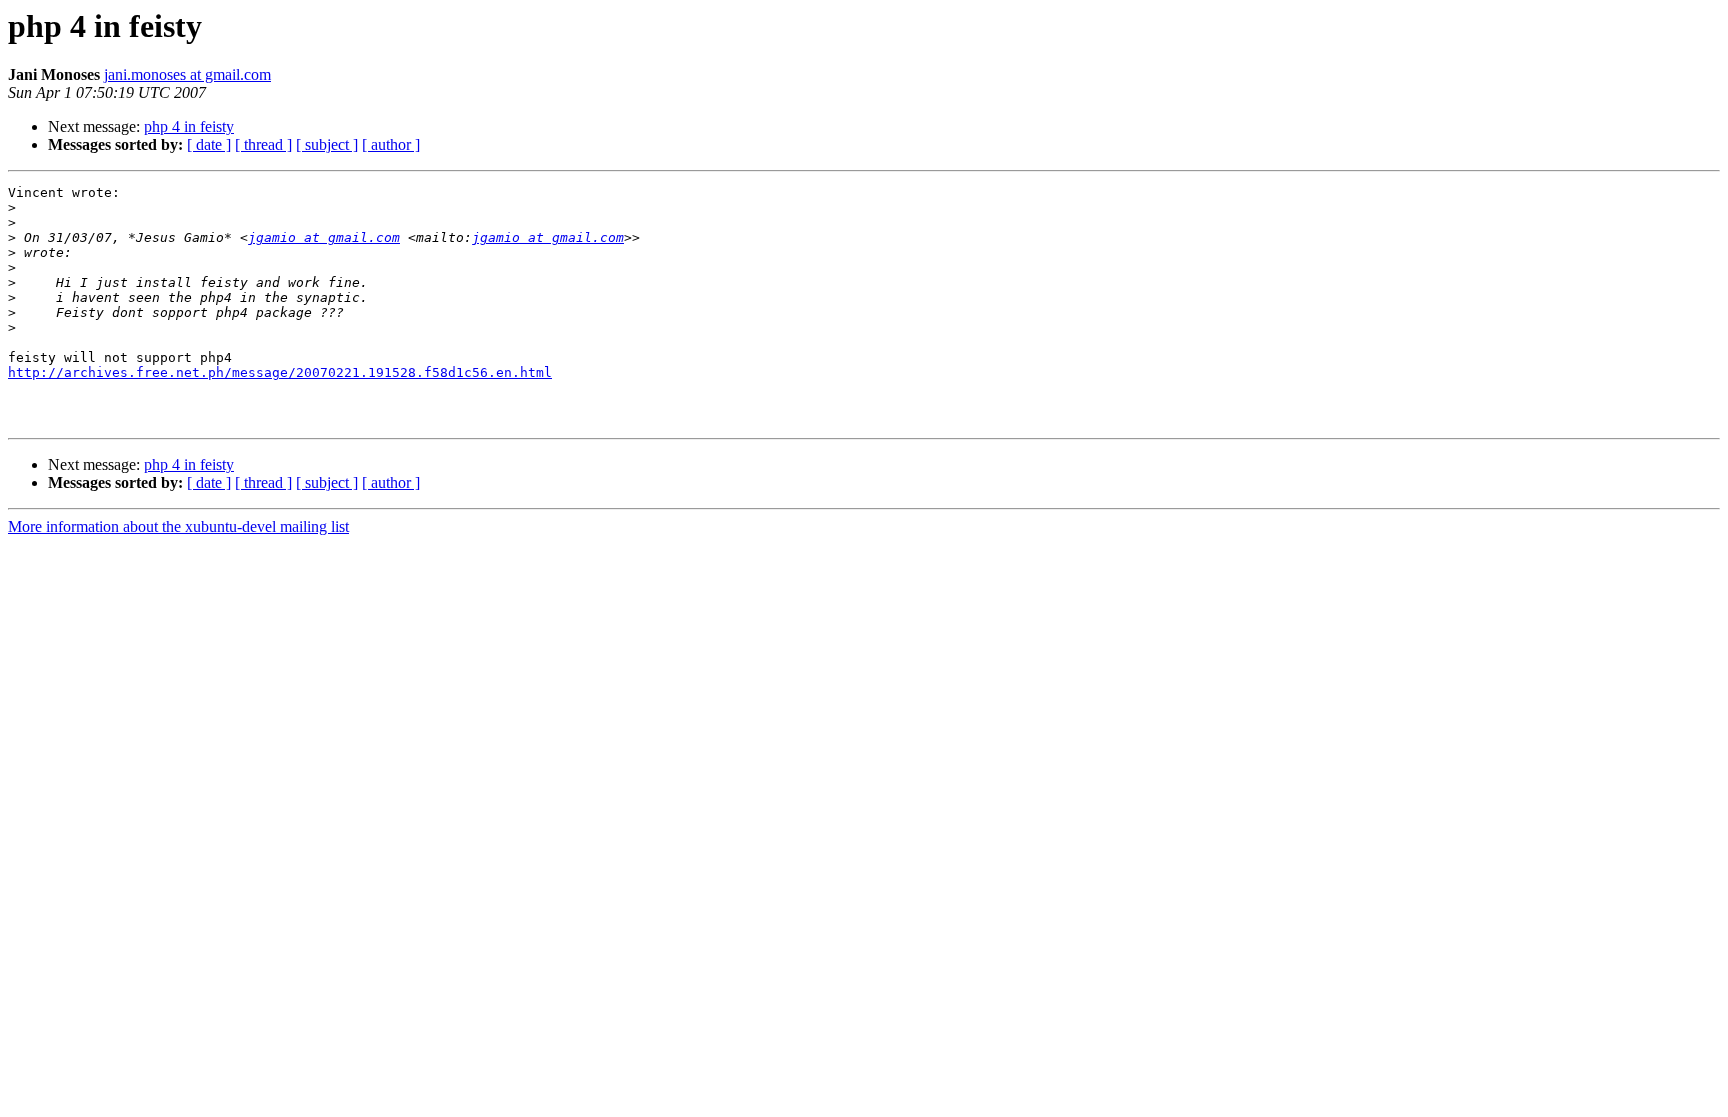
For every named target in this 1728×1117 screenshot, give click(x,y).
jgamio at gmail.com (324, 237)
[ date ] (209, 144)
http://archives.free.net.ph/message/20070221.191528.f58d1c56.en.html (280, 372)
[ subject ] (327, 144)
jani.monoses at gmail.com (187, 74)
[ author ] (391, 144)
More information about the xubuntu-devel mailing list (178, 526)
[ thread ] (263, 144)
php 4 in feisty (189, 126)
